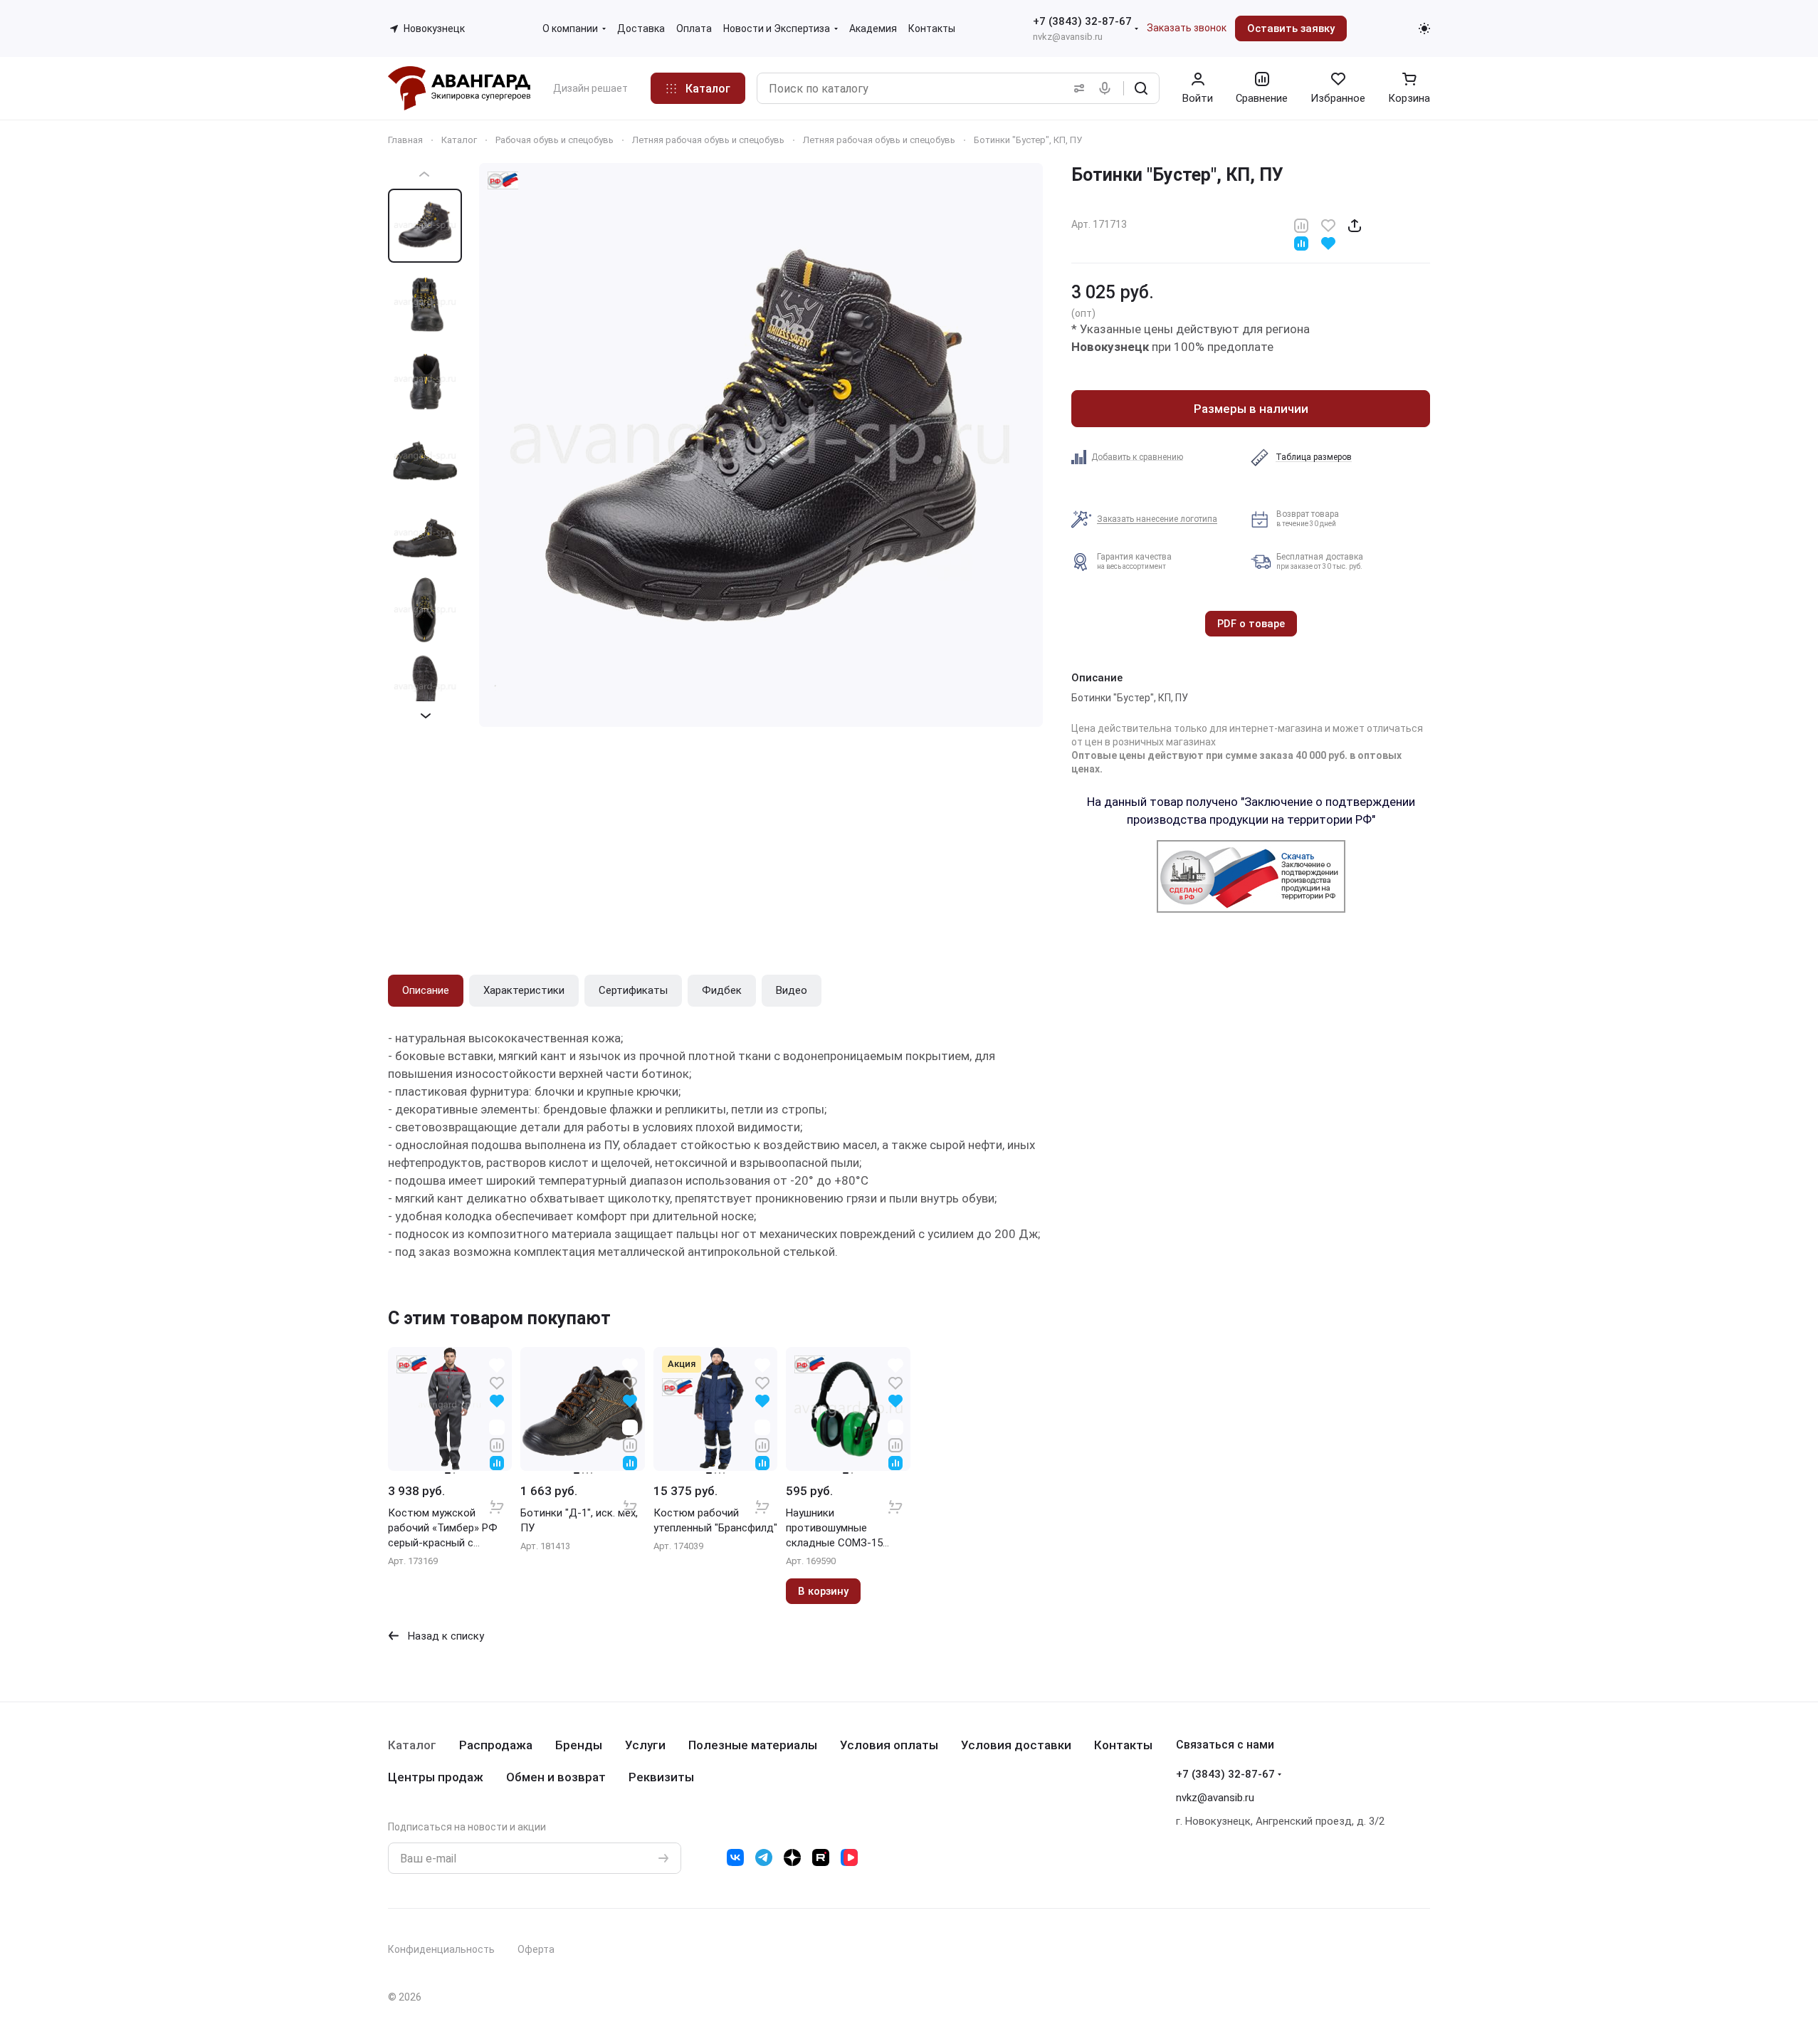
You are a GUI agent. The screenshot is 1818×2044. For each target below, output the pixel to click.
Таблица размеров (1314, 457)
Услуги (645, 1745)
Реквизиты (661, 1777)
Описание (426, 990)
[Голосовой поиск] (1108, 88)
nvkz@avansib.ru (1068, 37)
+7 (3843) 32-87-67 (1082, 21)
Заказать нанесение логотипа (1157, 519)
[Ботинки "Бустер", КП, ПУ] (761, 445)
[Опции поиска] (1076, 88)
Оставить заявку (1291, 28)
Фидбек (722, 990)
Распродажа (496, 1745)
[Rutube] (821, 1857)
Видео (792, 990)
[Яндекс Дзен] (792, 1857)
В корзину (823, 1591)
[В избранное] (1328, 225)
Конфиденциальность (441, 1949)
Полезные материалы (753, 1745)
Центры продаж (436, 1777)
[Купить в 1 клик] (497, 1497)
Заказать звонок (1187, 28)
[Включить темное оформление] (1424, 28)
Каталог (412, 1745)
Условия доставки (1016, 1745)
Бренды (579, 1745)
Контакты (1123, 1745)
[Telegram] (764, 1857)
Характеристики (524, 990)
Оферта (536, 1949)
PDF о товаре (1251, 624)
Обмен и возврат (556, 1777)
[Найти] (1141, 88)
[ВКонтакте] (735, 1857)
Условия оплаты (889, 1745)
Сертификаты (633, 990)
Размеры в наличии (1251, 409)
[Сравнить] (1301, 225)
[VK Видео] (849, 1857)
